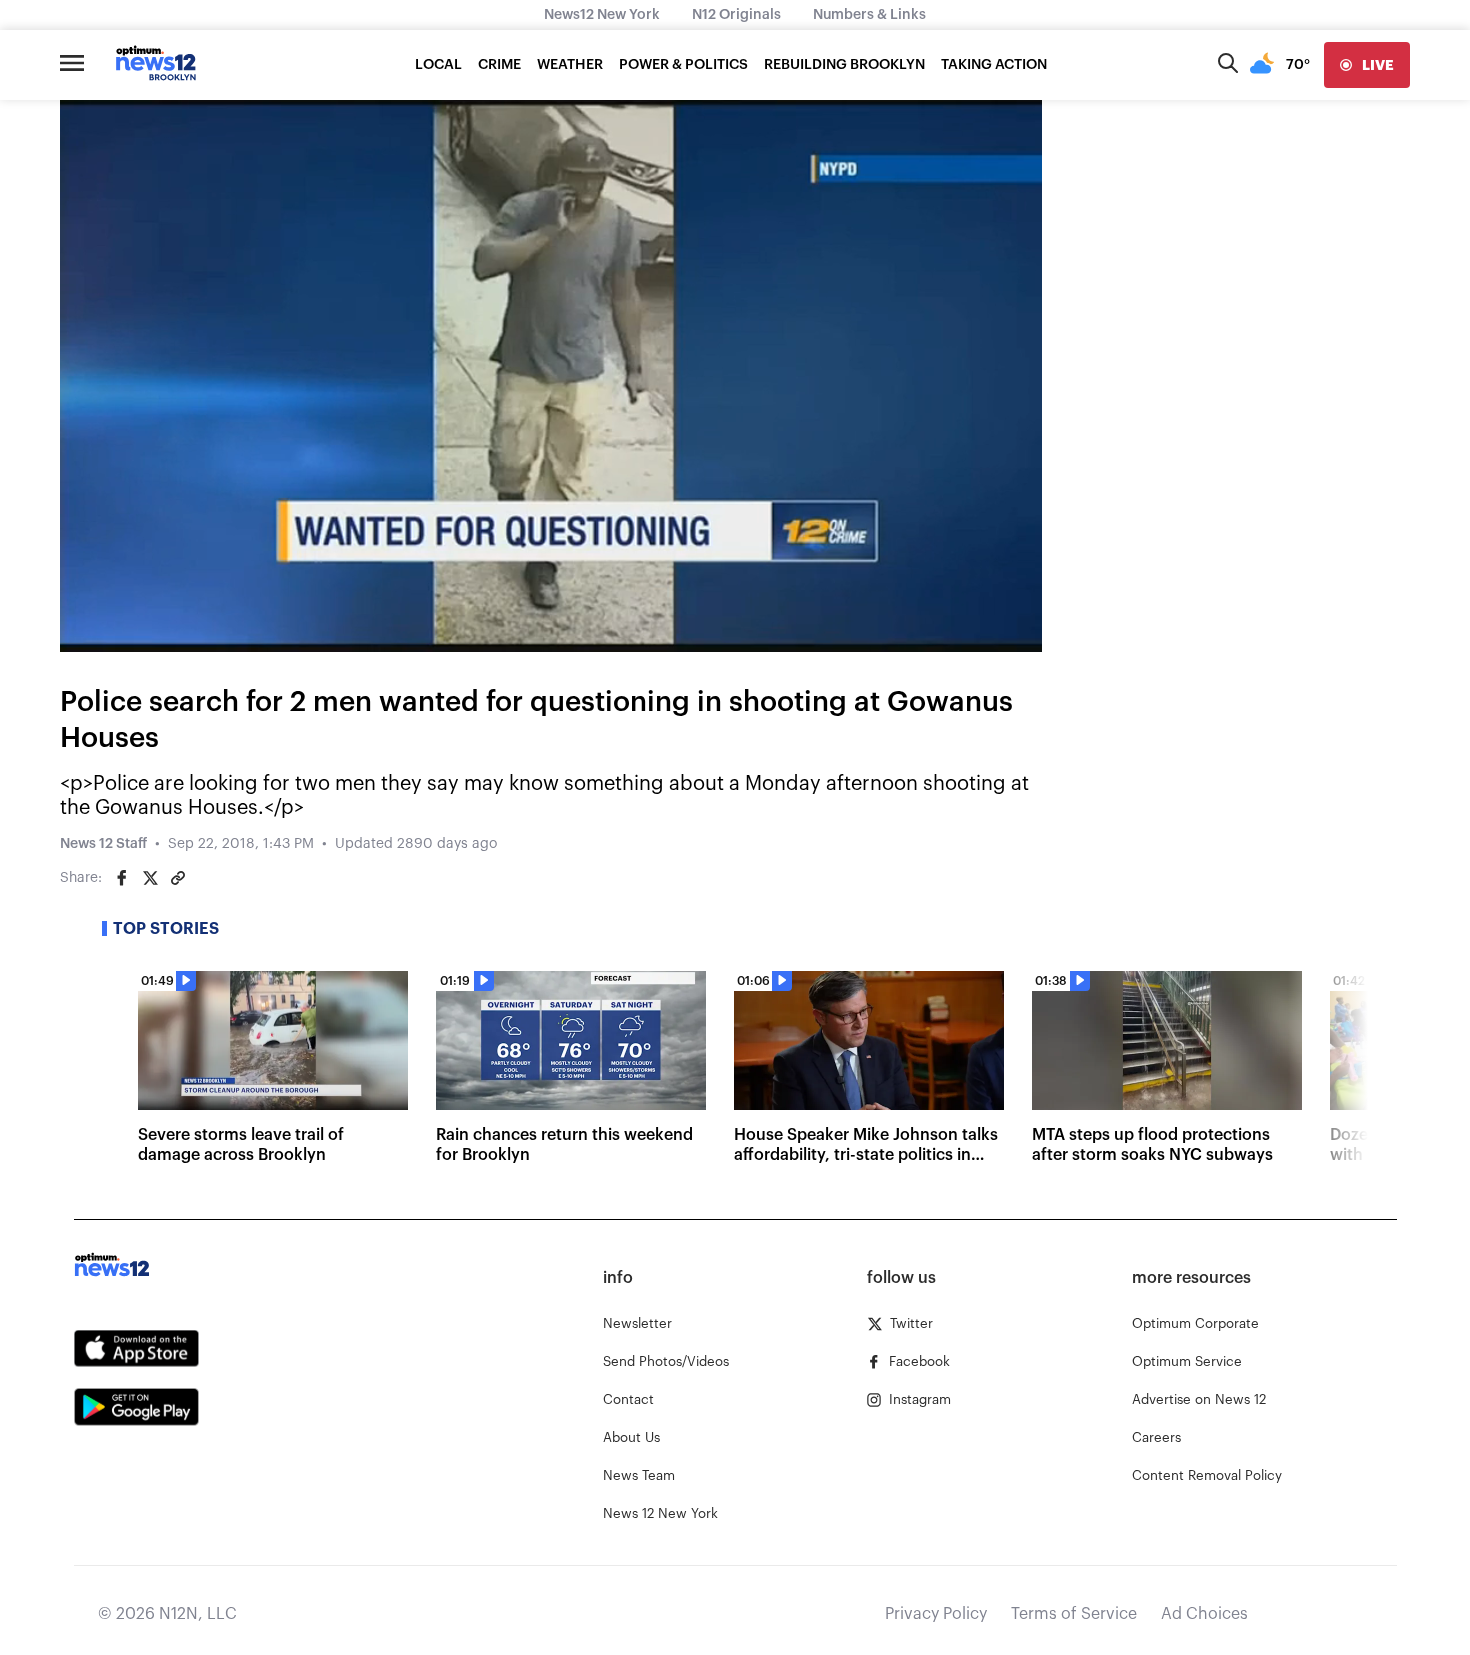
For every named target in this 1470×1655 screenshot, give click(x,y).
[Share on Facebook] (122, 878)
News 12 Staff (103, 844)
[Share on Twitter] (150, 878)
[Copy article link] (178, 878)
